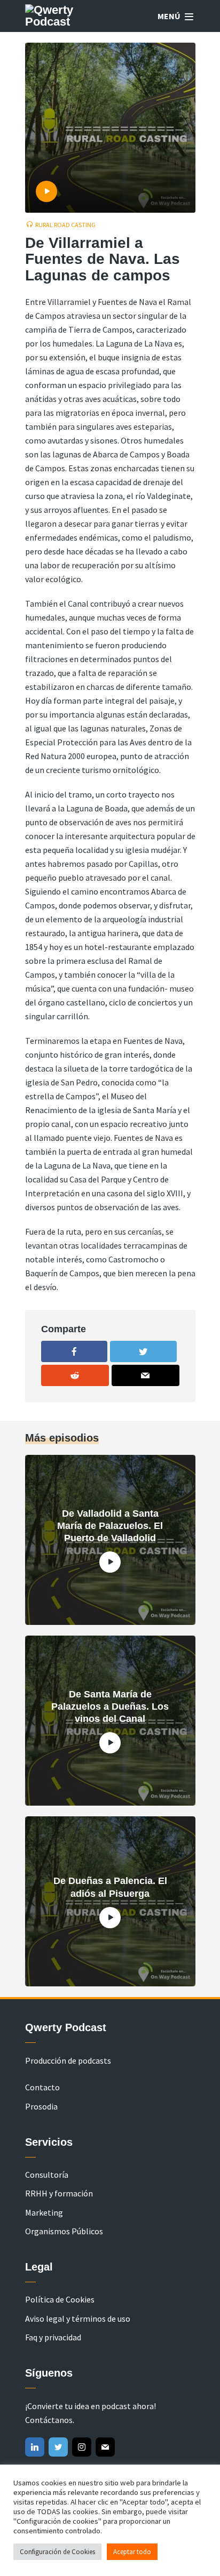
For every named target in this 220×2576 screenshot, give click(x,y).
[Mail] (105, 2447)
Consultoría (47, 2175)
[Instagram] (82, 2447)
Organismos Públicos (64, 2231)
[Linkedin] (35, 2447)
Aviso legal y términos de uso (78, 2319)
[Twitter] (58, 2447)
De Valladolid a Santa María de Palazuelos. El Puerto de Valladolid (110, 1526)
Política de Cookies (60, 2299)
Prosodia (41, 2106)
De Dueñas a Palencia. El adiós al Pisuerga (110, 1887)
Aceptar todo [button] (132, 2552)
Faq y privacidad (53, 2337)
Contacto (42, 2087)
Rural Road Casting (65, 225)
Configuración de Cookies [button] (57, 2552)
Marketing (44, 2212)
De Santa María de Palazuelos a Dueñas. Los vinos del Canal (110, 1707)
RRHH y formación (59, 2193)
